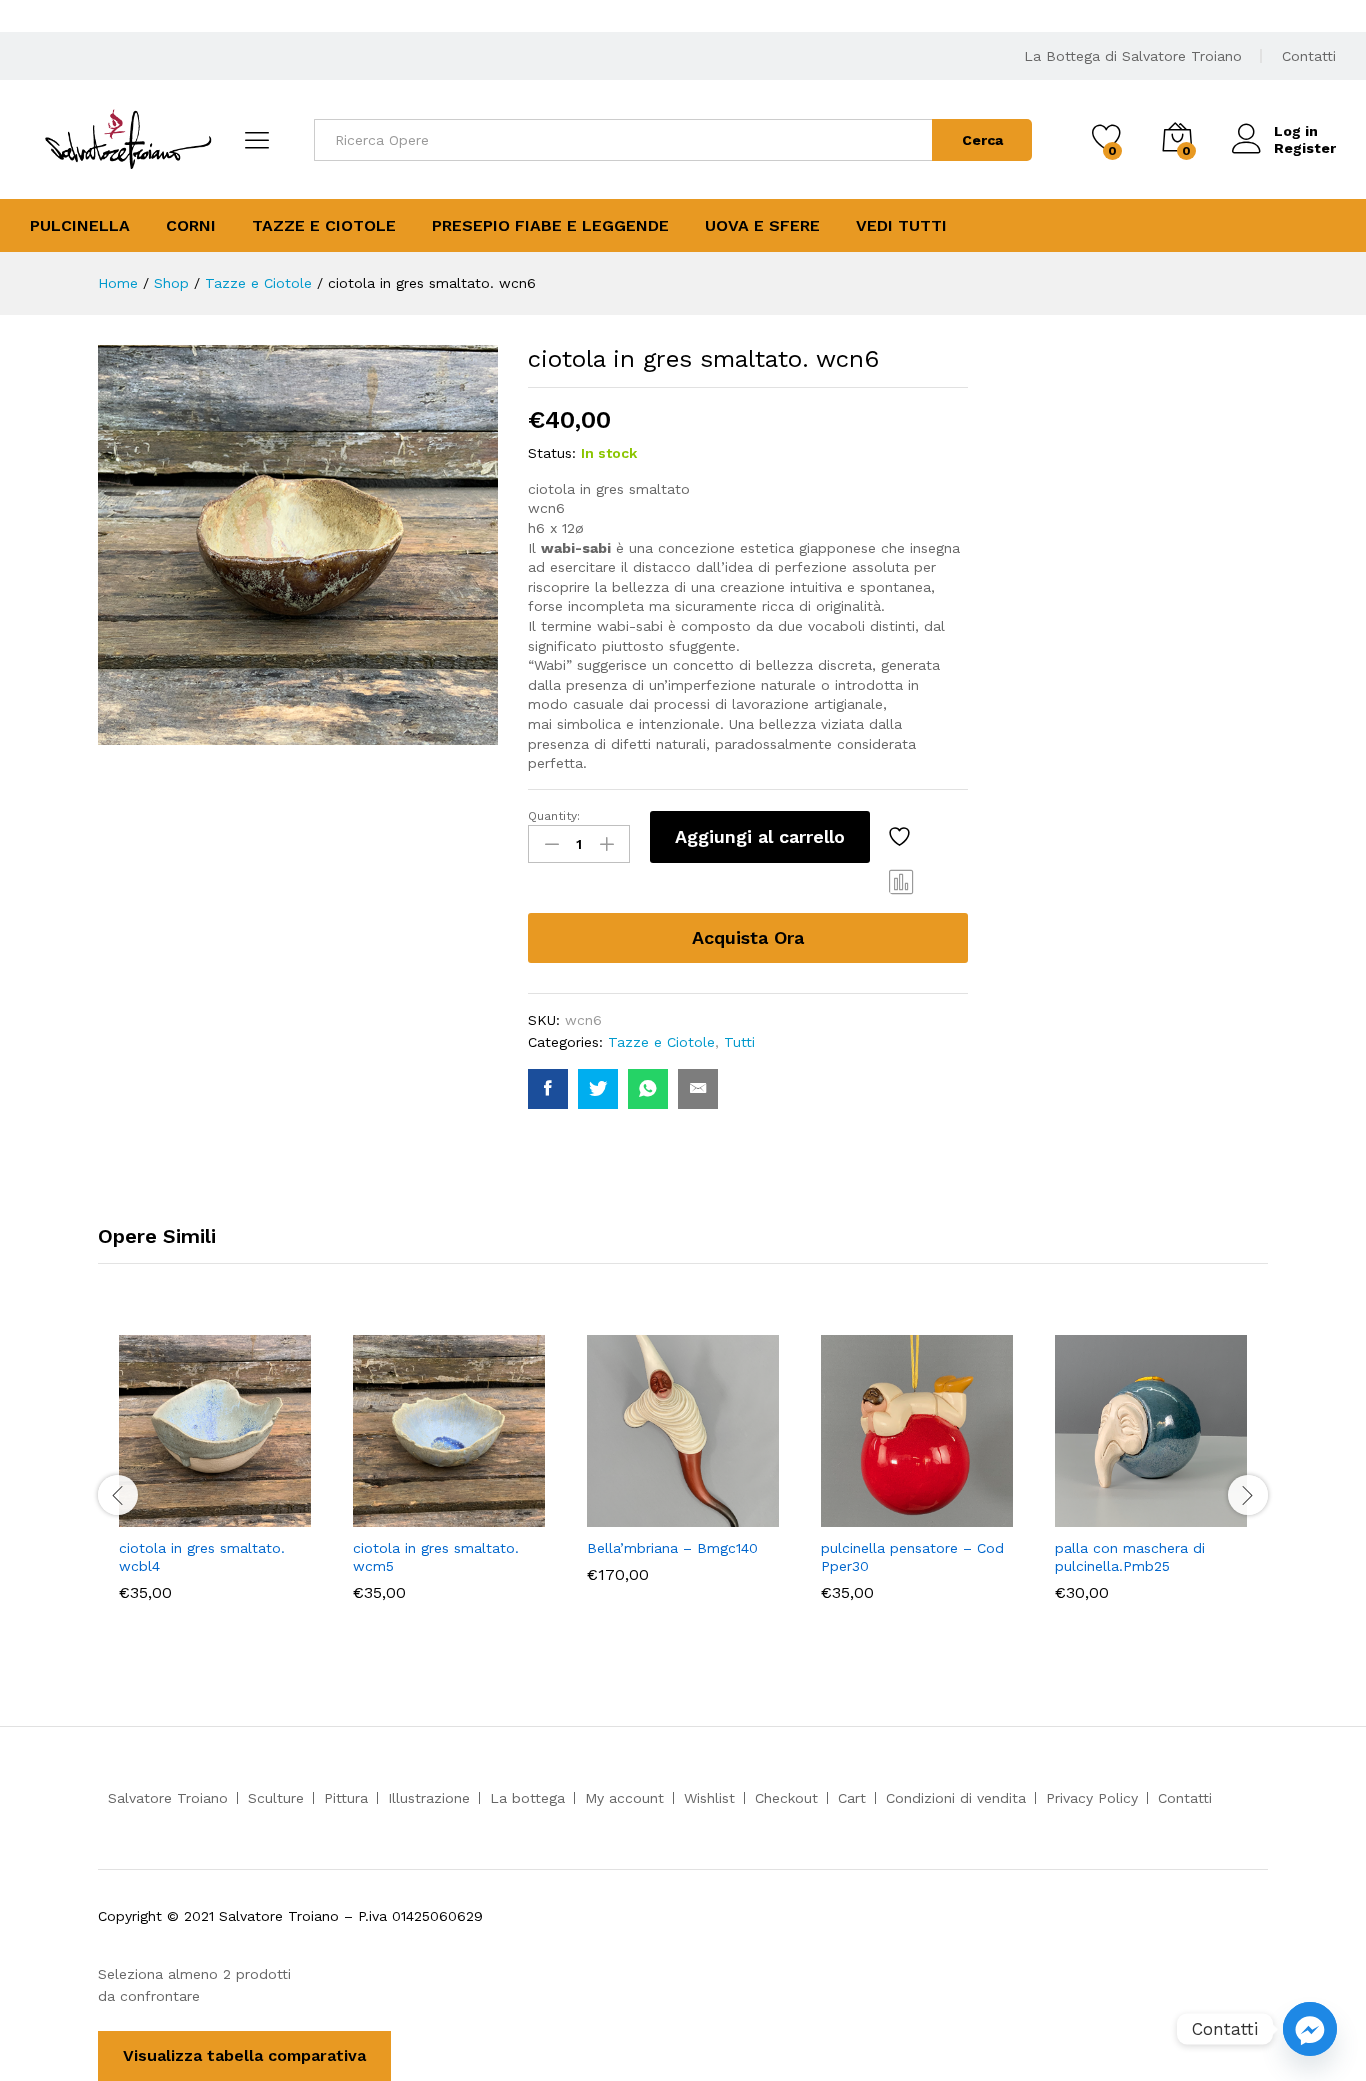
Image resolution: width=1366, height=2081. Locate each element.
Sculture (276, 1798)
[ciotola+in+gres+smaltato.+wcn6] (598, 1089)
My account (624, 1798)
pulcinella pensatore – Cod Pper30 (912, 1557)
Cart (852, 1798)
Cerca (982, 140)
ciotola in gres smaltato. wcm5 (436, 1557)
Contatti (1309, 56)
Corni (191, 226)
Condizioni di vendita (956, 1798)
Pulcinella (80, 226)
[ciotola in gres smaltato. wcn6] (548, 1089)
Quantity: (554, 816)
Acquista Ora (748, 937)
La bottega (527, 1798)
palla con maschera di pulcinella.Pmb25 (1130, 1557)
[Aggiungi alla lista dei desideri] (902, 837)
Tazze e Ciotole (324, 226)
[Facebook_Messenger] (1310, 2029)
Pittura (346, 1798)
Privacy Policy (1092, 1798)
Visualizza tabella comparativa (244, 2055)
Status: (552, 453)
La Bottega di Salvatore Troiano (1133, 56)
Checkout (786, 1798)
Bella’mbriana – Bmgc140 (672, 1548)
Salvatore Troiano (168, 1798)
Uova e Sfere (762, 226)
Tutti (739, 1042)
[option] (215, 1495)
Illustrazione (429, 1798)
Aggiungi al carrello (760, 836)
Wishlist (709, 1798)
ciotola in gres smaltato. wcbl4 (202, 1557)
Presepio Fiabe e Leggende (550, 226)
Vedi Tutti (901, 226)
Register (1305, 148)
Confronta (902, 881)
